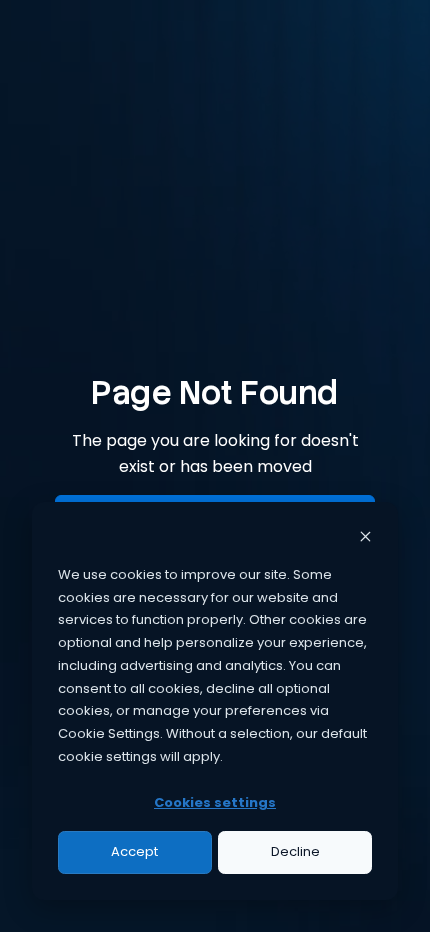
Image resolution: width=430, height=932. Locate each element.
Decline (295, 851)
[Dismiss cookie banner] (365, 539)
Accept (134, 851)
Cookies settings (215, 802)
